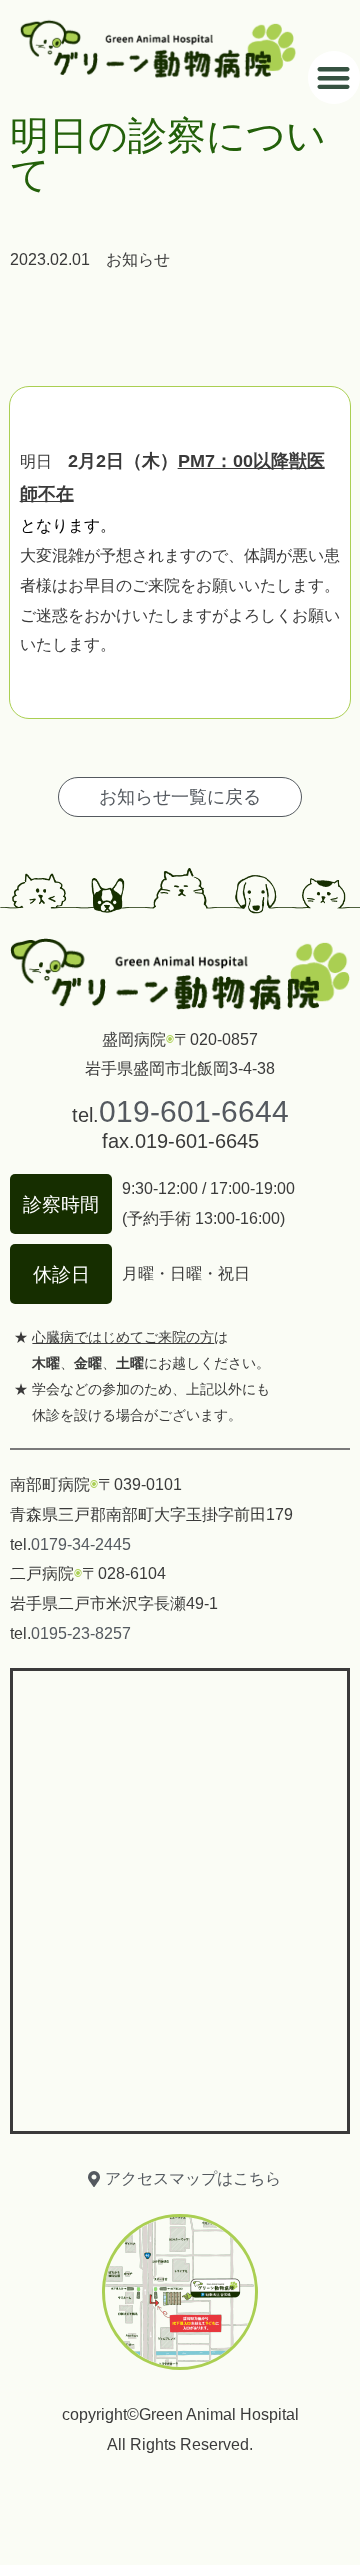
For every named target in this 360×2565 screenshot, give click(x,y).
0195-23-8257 (81, 1633)
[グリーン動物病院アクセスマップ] (180, 1896)
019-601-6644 (194, 1111)
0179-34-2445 (81, 1544)
